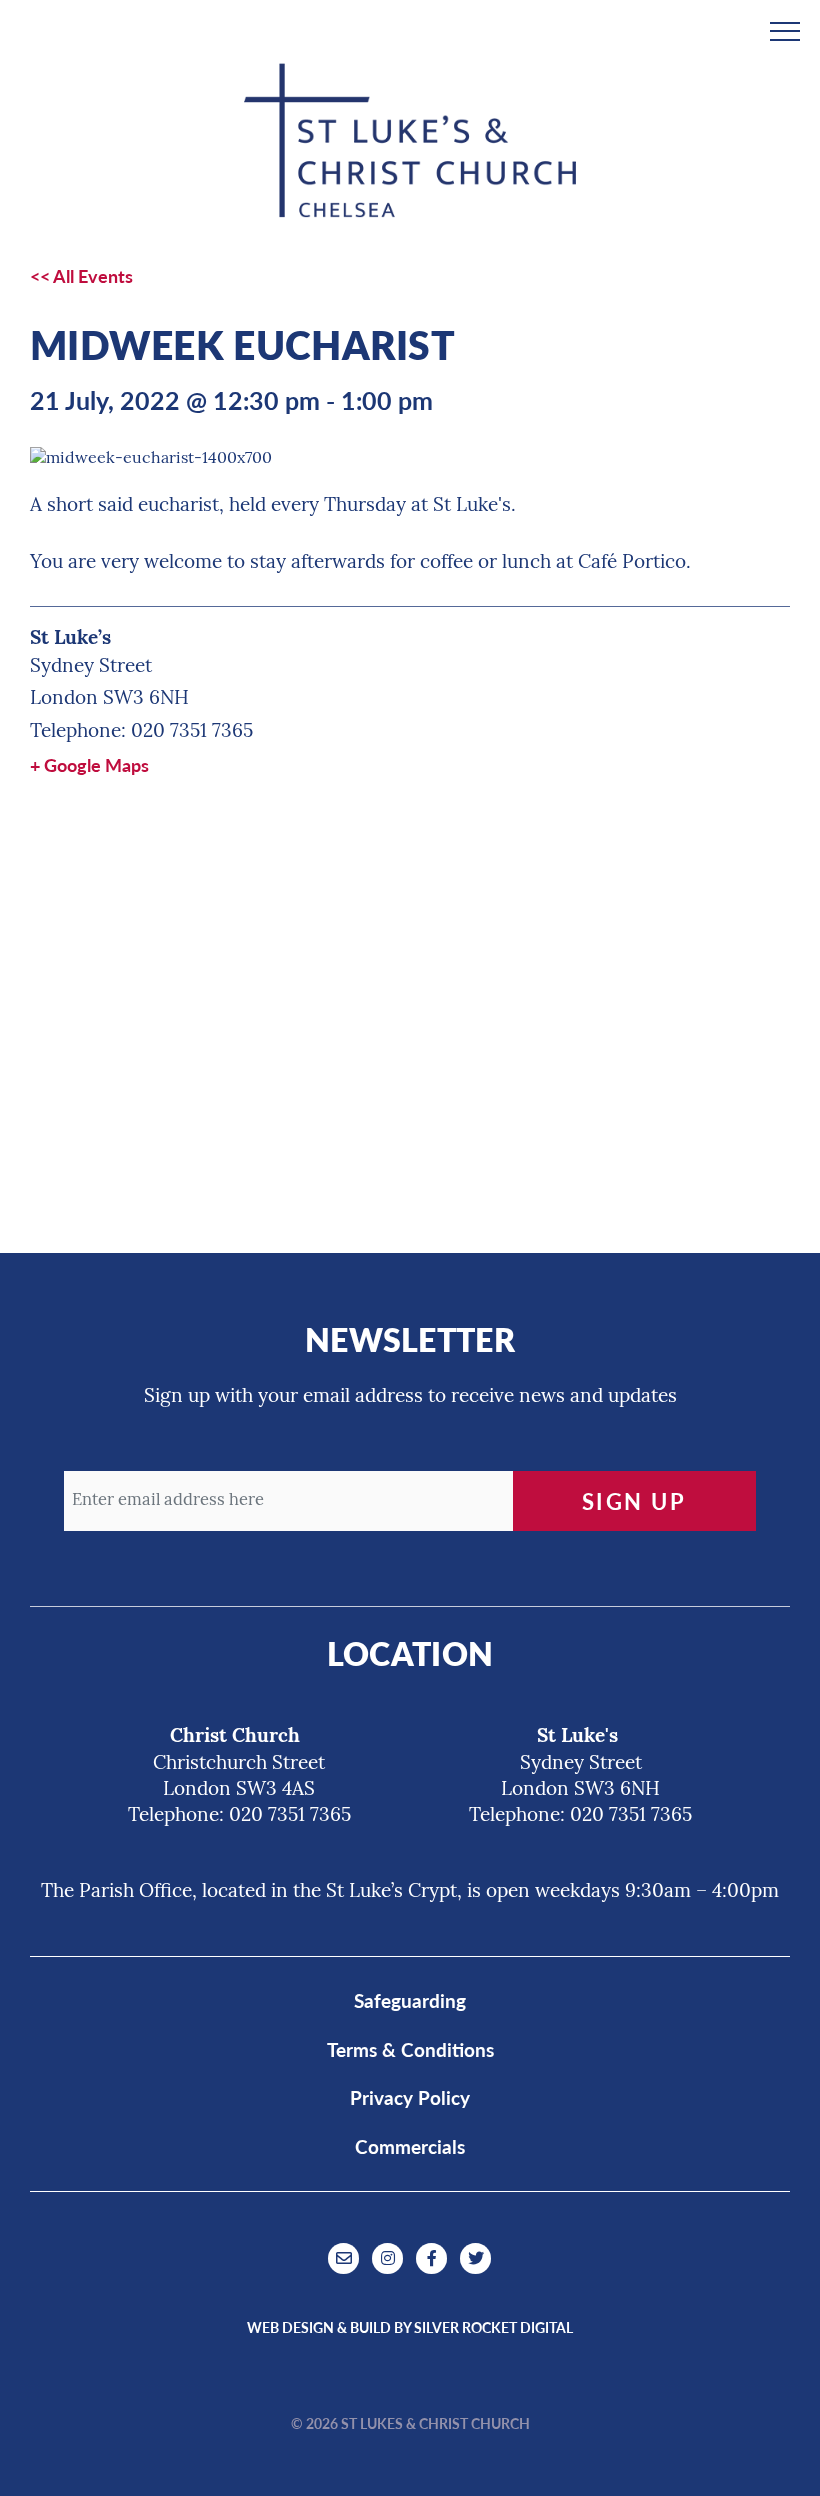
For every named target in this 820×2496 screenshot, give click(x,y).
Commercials (410, 2146)
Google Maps (96, 764)
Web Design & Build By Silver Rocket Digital (410, 2327)
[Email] (346, 2258)
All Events (93, 275)
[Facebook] (434, 2258)
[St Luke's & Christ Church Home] (410, 140)
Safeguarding (410, 2000)
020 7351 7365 (192, 732)
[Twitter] (476, 2258)
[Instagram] (390, 2258)
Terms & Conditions (410, 2049)
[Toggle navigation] (785, 28)
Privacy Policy (410, 2097)
